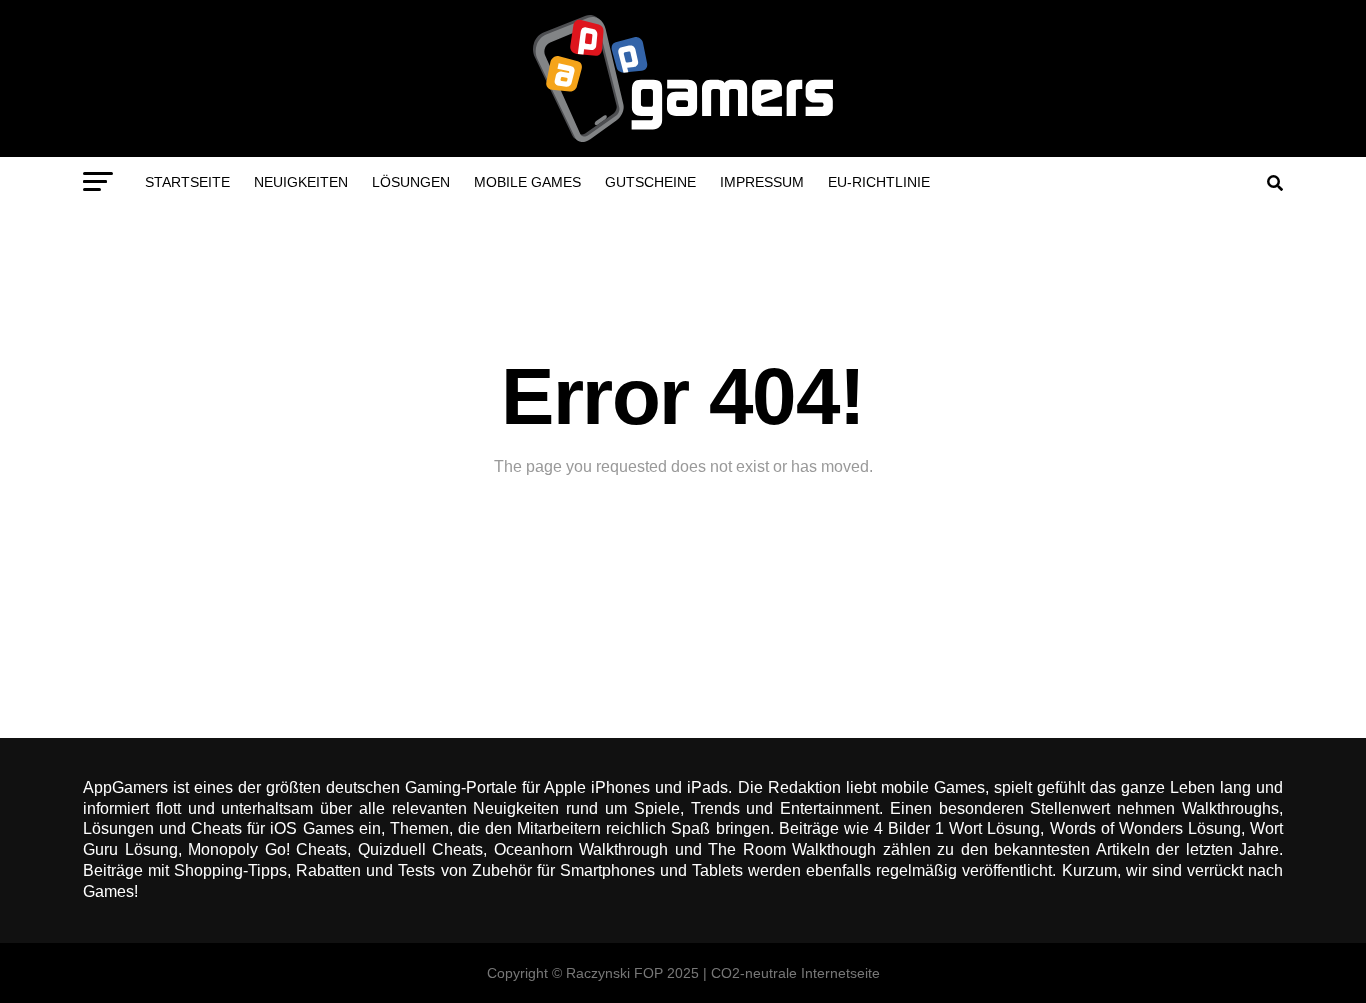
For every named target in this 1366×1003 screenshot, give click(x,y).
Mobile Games (527, 182)
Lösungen (411, 182)
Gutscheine (650, 182)
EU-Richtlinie (879, 182)
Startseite (187, 182)
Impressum (762, 182)
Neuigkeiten (301, 182)
